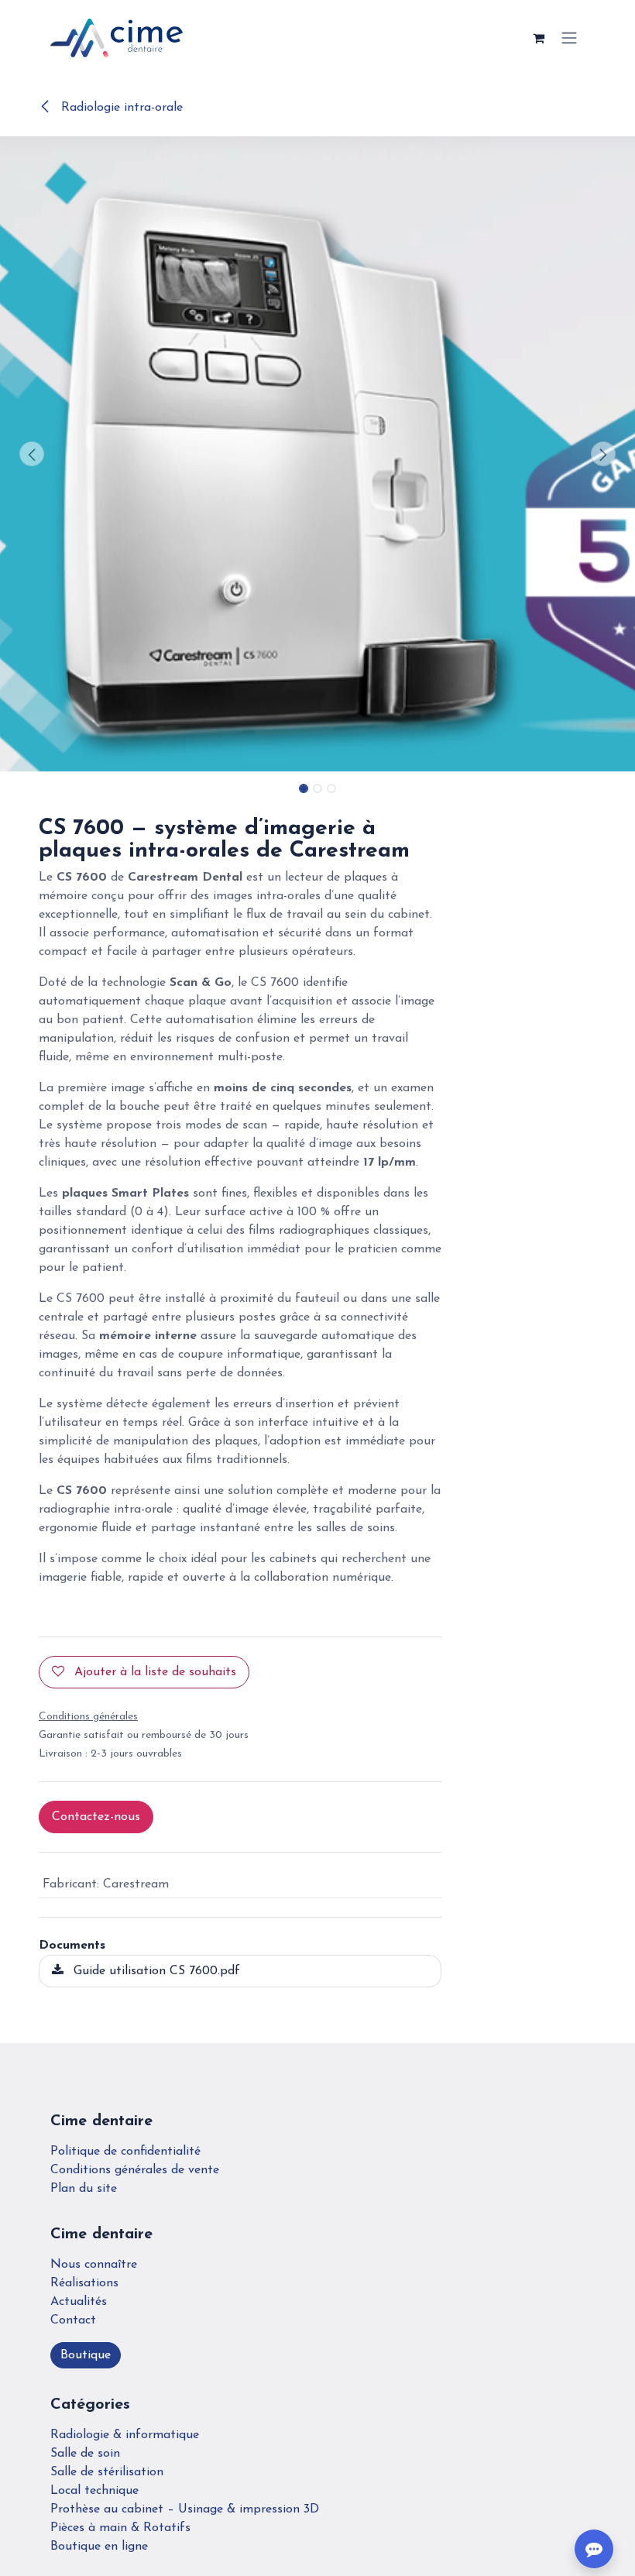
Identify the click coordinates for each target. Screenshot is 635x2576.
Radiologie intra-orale (120, 108)
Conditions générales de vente (135, 2170)
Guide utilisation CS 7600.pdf (155, 1971)
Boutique (86, 2355)
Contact (73, 2320)
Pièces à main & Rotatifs (120, 2528)
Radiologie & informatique (125, 2435)
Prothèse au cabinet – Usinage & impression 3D (185, 2509)
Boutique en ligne (99, 2547)
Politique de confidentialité (125, 2152)
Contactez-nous (96, 1817)
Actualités (79, 2302)
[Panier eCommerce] (538, 38)
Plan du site (84, 2189)
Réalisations (84, 2283)
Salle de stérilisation (107, 2472)
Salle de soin (85, 2454)
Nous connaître (94, 2265)
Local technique (94, 2491)
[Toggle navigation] (569, 38)
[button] (32, 454)
